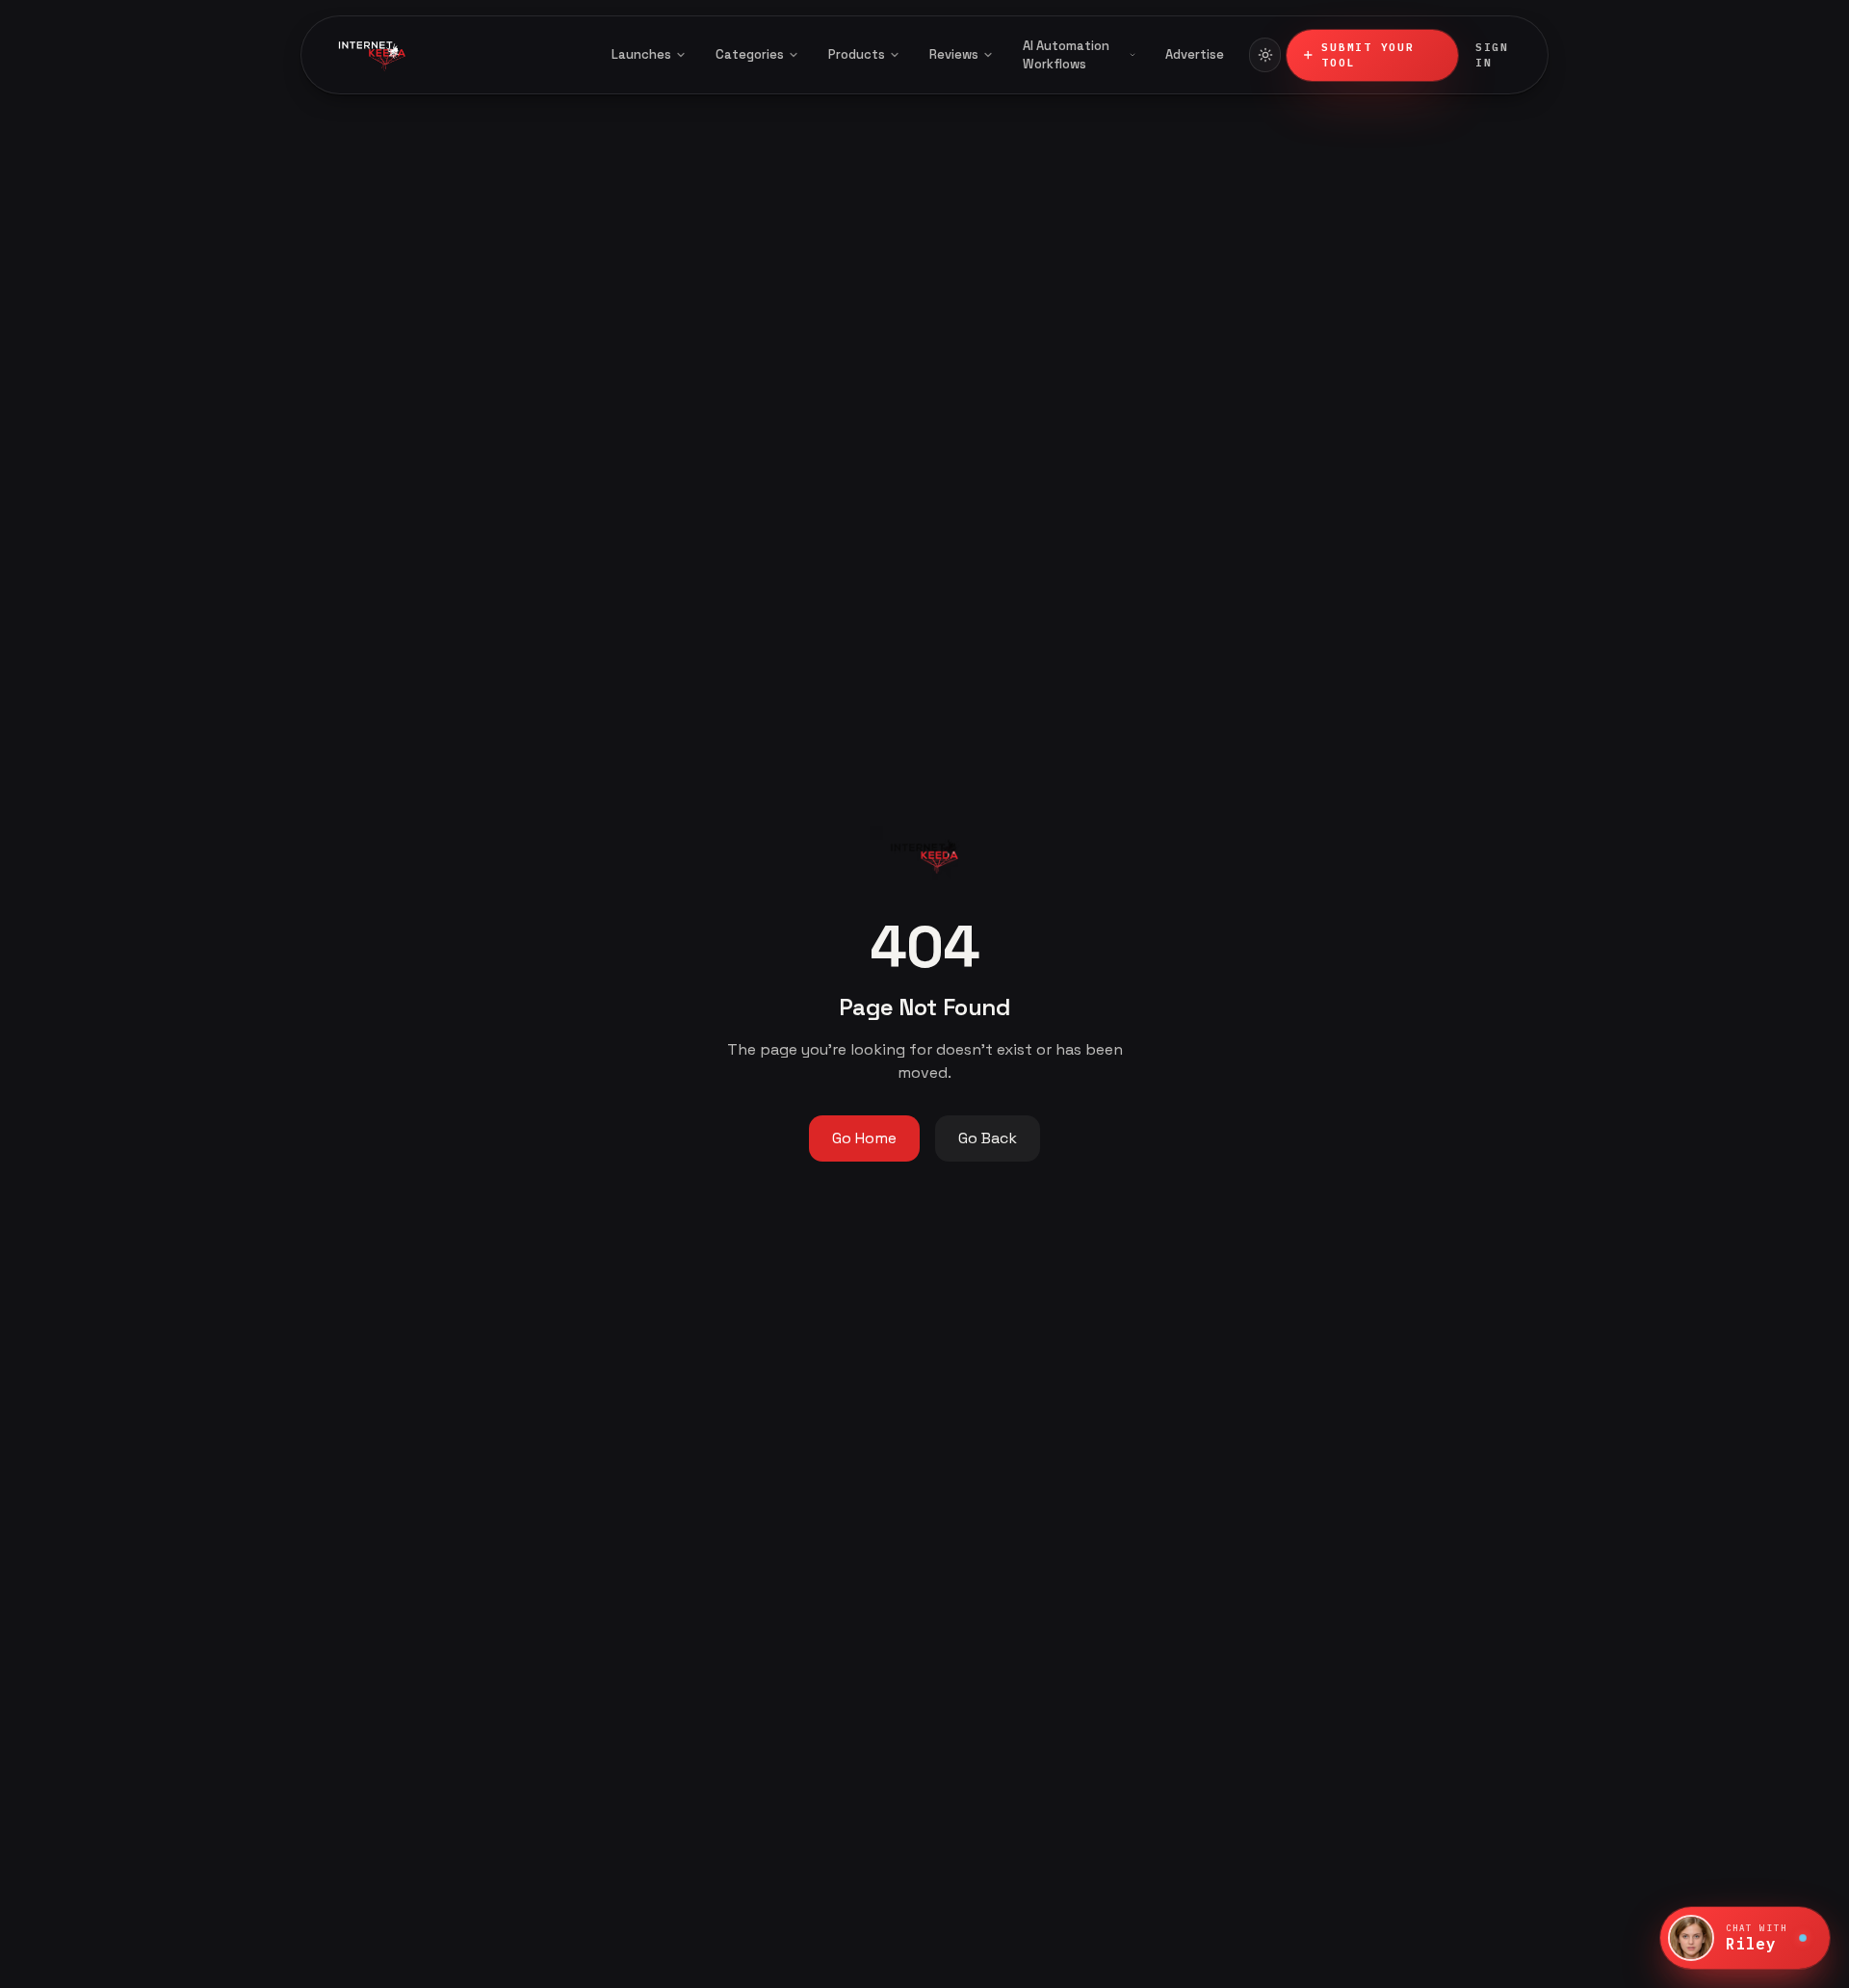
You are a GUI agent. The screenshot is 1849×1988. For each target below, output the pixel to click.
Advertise (1195, 54)
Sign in (1492, 55)
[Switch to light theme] (1265, 55)
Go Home (864, 1138)
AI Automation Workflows (1066, 55)
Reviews (954, 54)
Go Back (988, 1138)
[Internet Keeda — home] (452, 55)
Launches (641, 54)
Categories (750, 54)
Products (857, 54)
